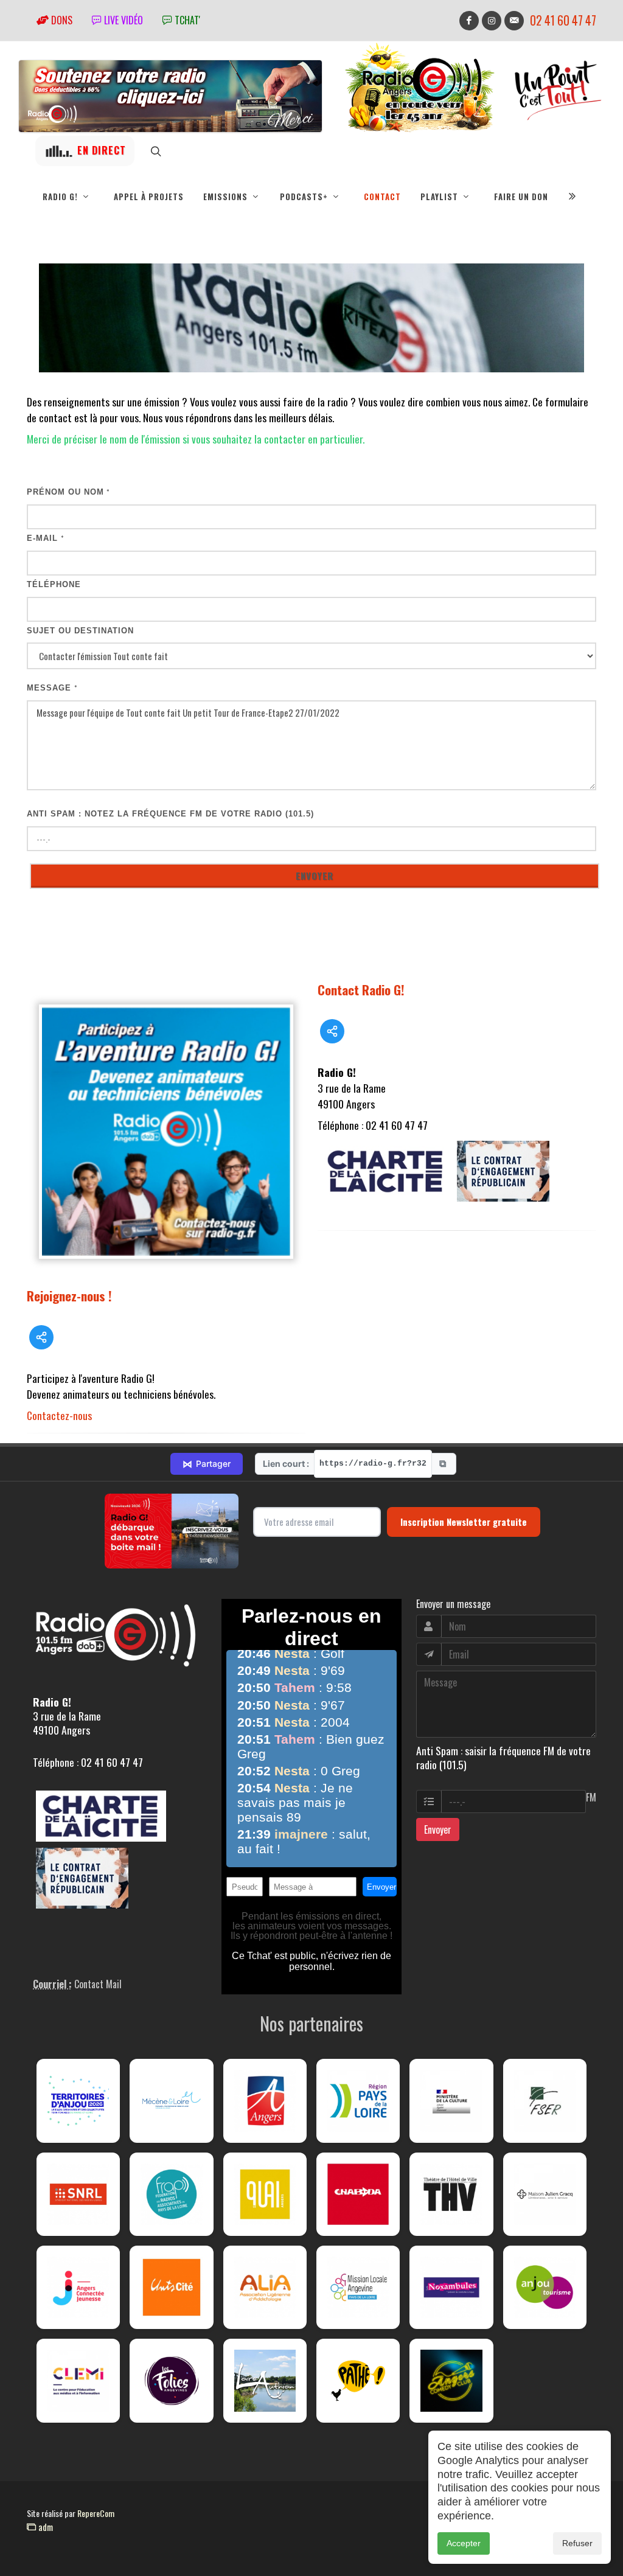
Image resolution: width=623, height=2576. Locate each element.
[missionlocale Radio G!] (358, 2287)
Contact (382, 197)
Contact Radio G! (361, 990)
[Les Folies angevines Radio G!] (171, 2380)
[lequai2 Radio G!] (265, 2194)
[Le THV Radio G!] (451, 2194)
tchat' (186, 20)
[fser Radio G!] (545, 2101)
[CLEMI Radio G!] (78, 2380)
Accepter (464, 2543)
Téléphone (54, 584)
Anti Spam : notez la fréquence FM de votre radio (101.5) (170, 814)
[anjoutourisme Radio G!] (545, 2287)
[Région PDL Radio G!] (358, 2101)
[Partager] (41, 1337)
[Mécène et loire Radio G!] (171, 2101)
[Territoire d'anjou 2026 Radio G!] (78, 2101)
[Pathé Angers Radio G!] (358, 2380)
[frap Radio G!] (171, 2194)
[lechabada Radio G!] (358, 2194)
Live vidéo (122, 20)
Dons (61, 20)
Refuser (577, 2543)
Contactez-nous (59, 1415)
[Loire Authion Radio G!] (265, 2380)
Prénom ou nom (68, 492)
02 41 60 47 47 (563, 20)
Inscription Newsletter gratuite (464, 1522)
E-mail (46, 538)
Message (52, 688)
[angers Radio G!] (265, 2101)
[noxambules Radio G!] (451, 2287)
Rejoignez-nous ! (69, 1296)
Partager (207, 1464)
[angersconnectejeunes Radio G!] (78, 2287)
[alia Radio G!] (265, 2287)
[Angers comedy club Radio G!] (451, 2380)
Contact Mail (98, 1984)
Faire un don (521, 197)
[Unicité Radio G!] (171, 2287)
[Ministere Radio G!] (451, 2101)
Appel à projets (149, 197)
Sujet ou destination (80, 631)
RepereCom (96, 2513)
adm (44, 2527)
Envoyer (438, 1829)
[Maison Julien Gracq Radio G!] (545, 2194)
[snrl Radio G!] (78, 2194)
